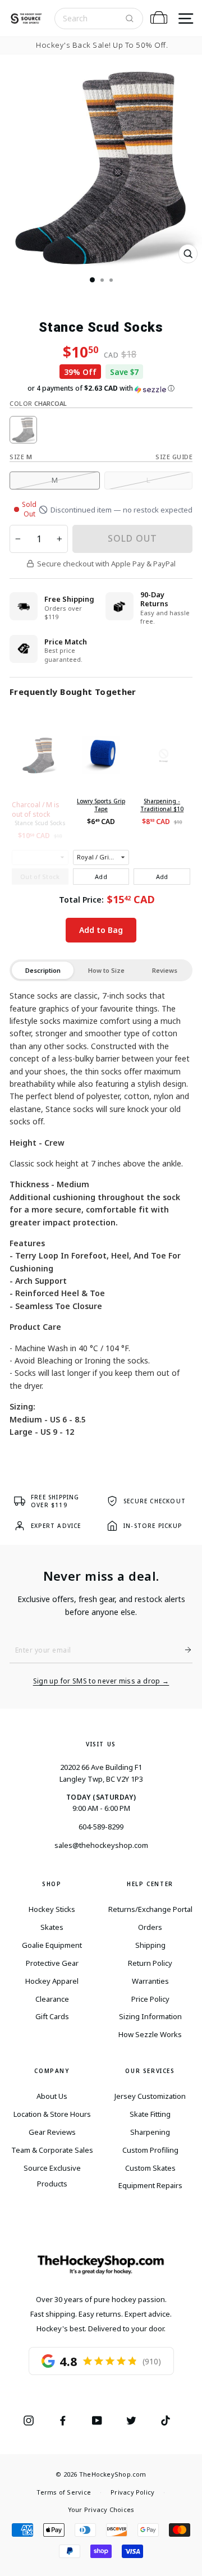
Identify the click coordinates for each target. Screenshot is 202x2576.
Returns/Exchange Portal (150, 1909)
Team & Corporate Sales (52, 2150)
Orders (150, 1927)
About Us (52, 2096)
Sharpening (150, 2132)
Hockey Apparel (52, 1981)
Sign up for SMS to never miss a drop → (101, 1681)
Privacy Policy (132, 2492)
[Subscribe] (183, 1650)
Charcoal (23, 430)
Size (21, 457)
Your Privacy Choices (101, 2509)
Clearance (52, 1999)
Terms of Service (64, 2492)
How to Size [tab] (106, 970)
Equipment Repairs (150, 2185)
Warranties (150, 1981)
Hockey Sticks (52, 1909)
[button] (101, 388)
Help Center (150, 1884)
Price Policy (150, 1999)
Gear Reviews (52, 2132)
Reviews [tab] (165, 970)
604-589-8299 (101, 1827)
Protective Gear (52, 1963)
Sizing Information (150, 2016)
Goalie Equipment (52, 1945)
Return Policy (150, 1963)
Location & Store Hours (52, 2114)
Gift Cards (52, 2016)
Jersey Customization (150, 2096)
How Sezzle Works (150, 2034)
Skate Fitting (150, 2114)
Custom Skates (150, 2168)
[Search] (130, 19)
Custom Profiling (150, 2150)
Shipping (150, 1945)
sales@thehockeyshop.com (101, 1845)
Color (38, 403)
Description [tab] (43, 970)
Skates (52, 1927)
